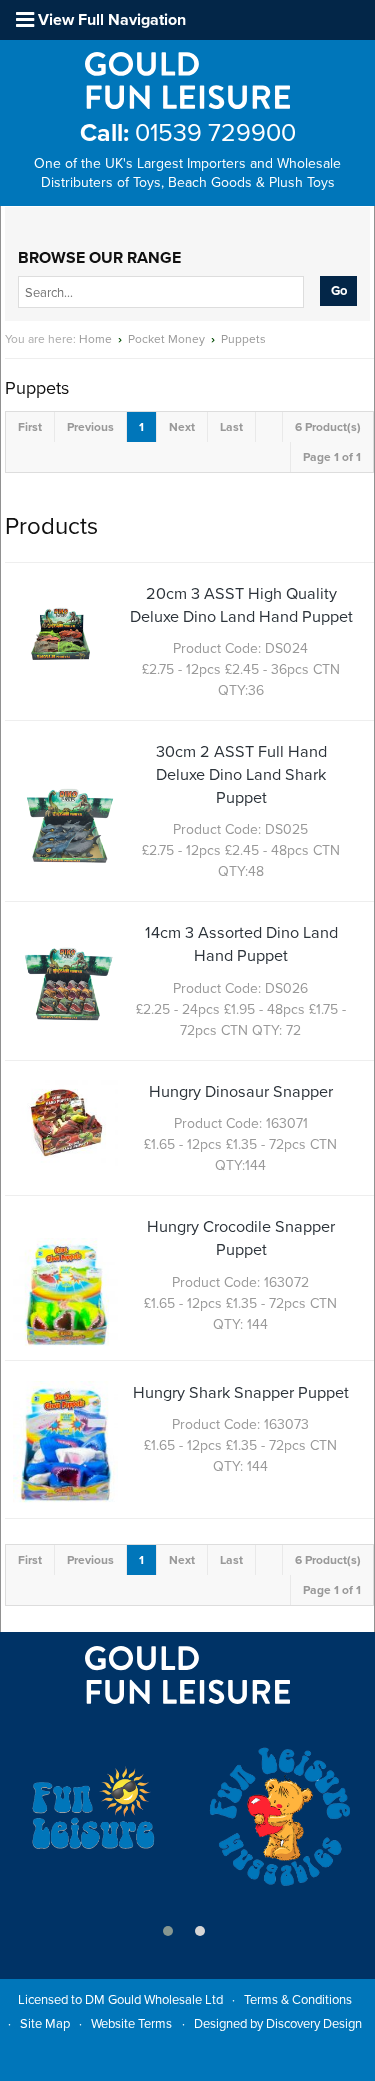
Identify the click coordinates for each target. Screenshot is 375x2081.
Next (182, 427)
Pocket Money (166, 339)
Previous (90, 427)
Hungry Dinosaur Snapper (241, 1092)
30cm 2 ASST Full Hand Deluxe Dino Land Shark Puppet (241, 775)
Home (95, 339)
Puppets (243, 339)
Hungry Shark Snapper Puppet (241, 1393)
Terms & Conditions (298, 2000)
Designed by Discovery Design (278, 2024)
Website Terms (131, 2024)
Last (231, 427)
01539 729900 (188, 133)
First (30, 427)
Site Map (45, 2024)
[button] (168, 1931)
